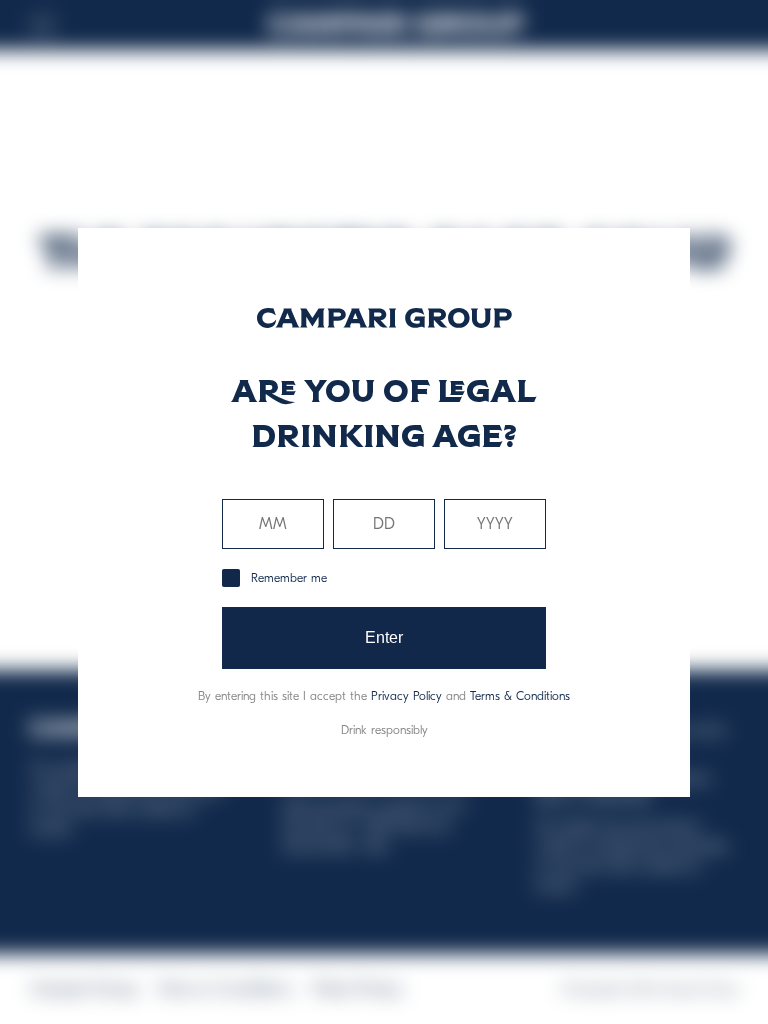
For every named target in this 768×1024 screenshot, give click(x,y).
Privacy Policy (406, 696)
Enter (384, 637)
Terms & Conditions (520, 696)
